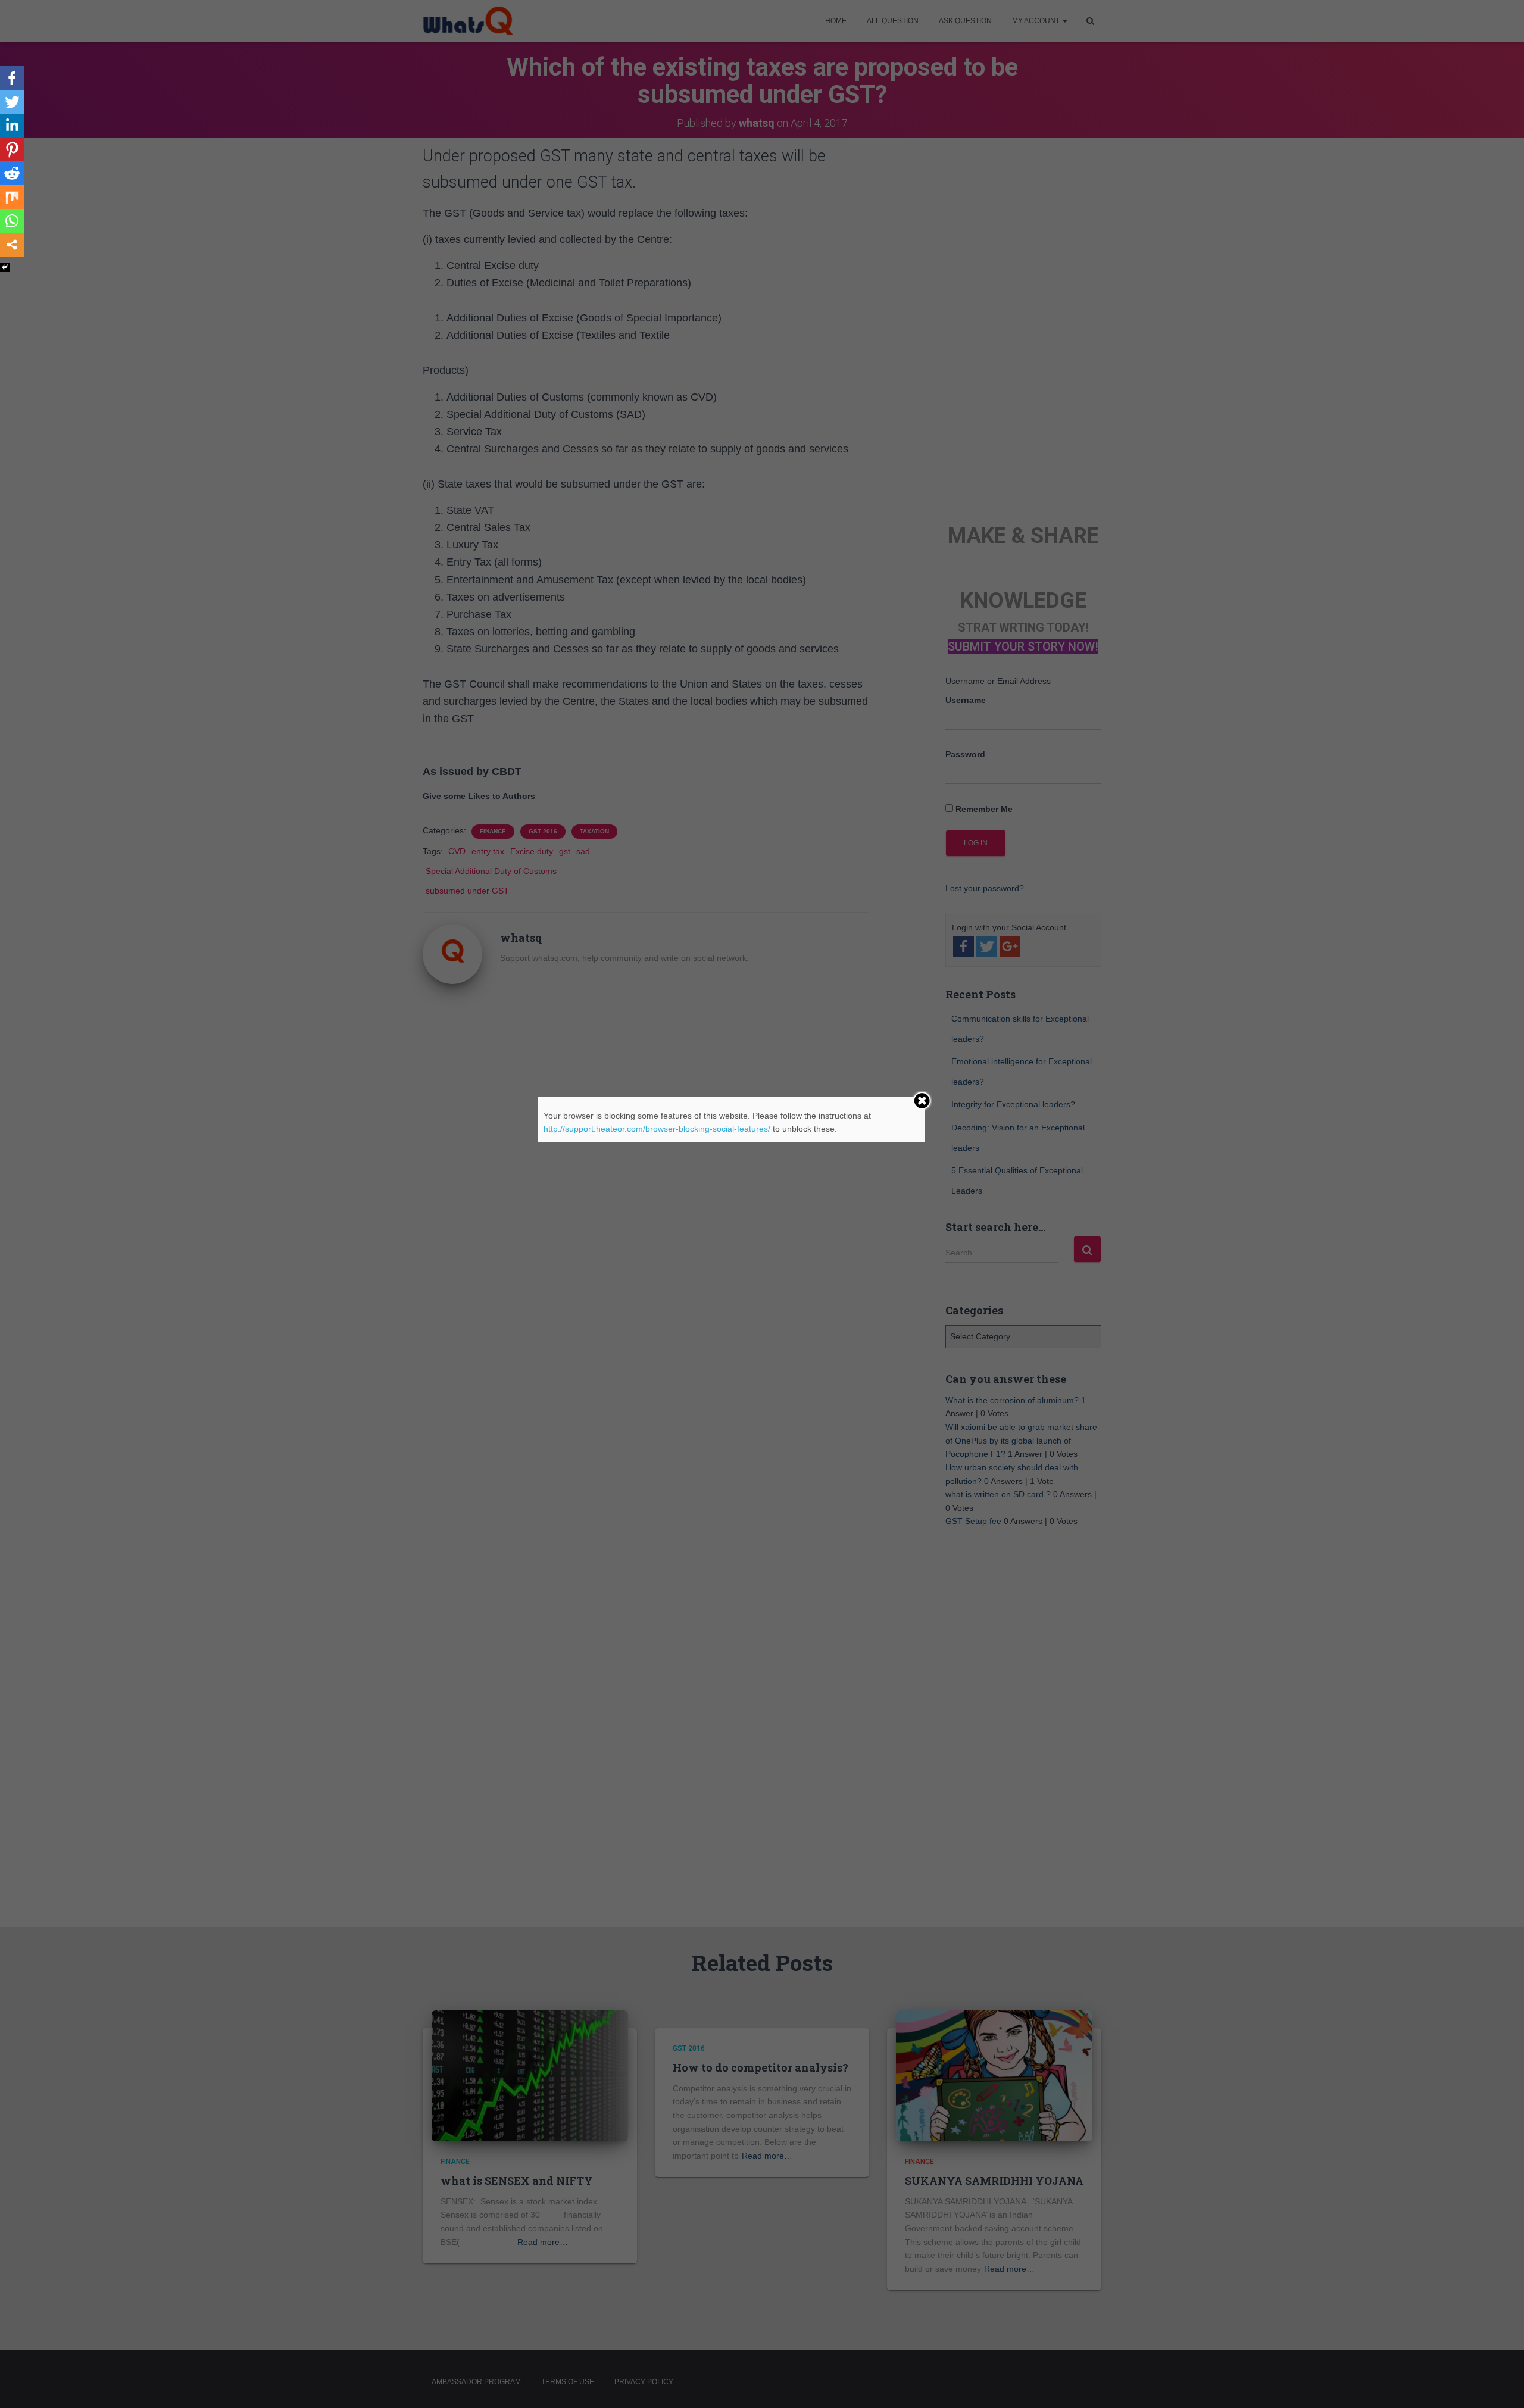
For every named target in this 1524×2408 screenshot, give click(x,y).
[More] (12, 245)
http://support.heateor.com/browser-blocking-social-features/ (657, 1129)
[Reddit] (12, 173)
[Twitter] (12, 102)
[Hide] (5, 267)
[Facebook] (12, 78)
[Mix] (12, 197)
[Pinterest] (12, 149)
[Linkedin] (12, 126)
